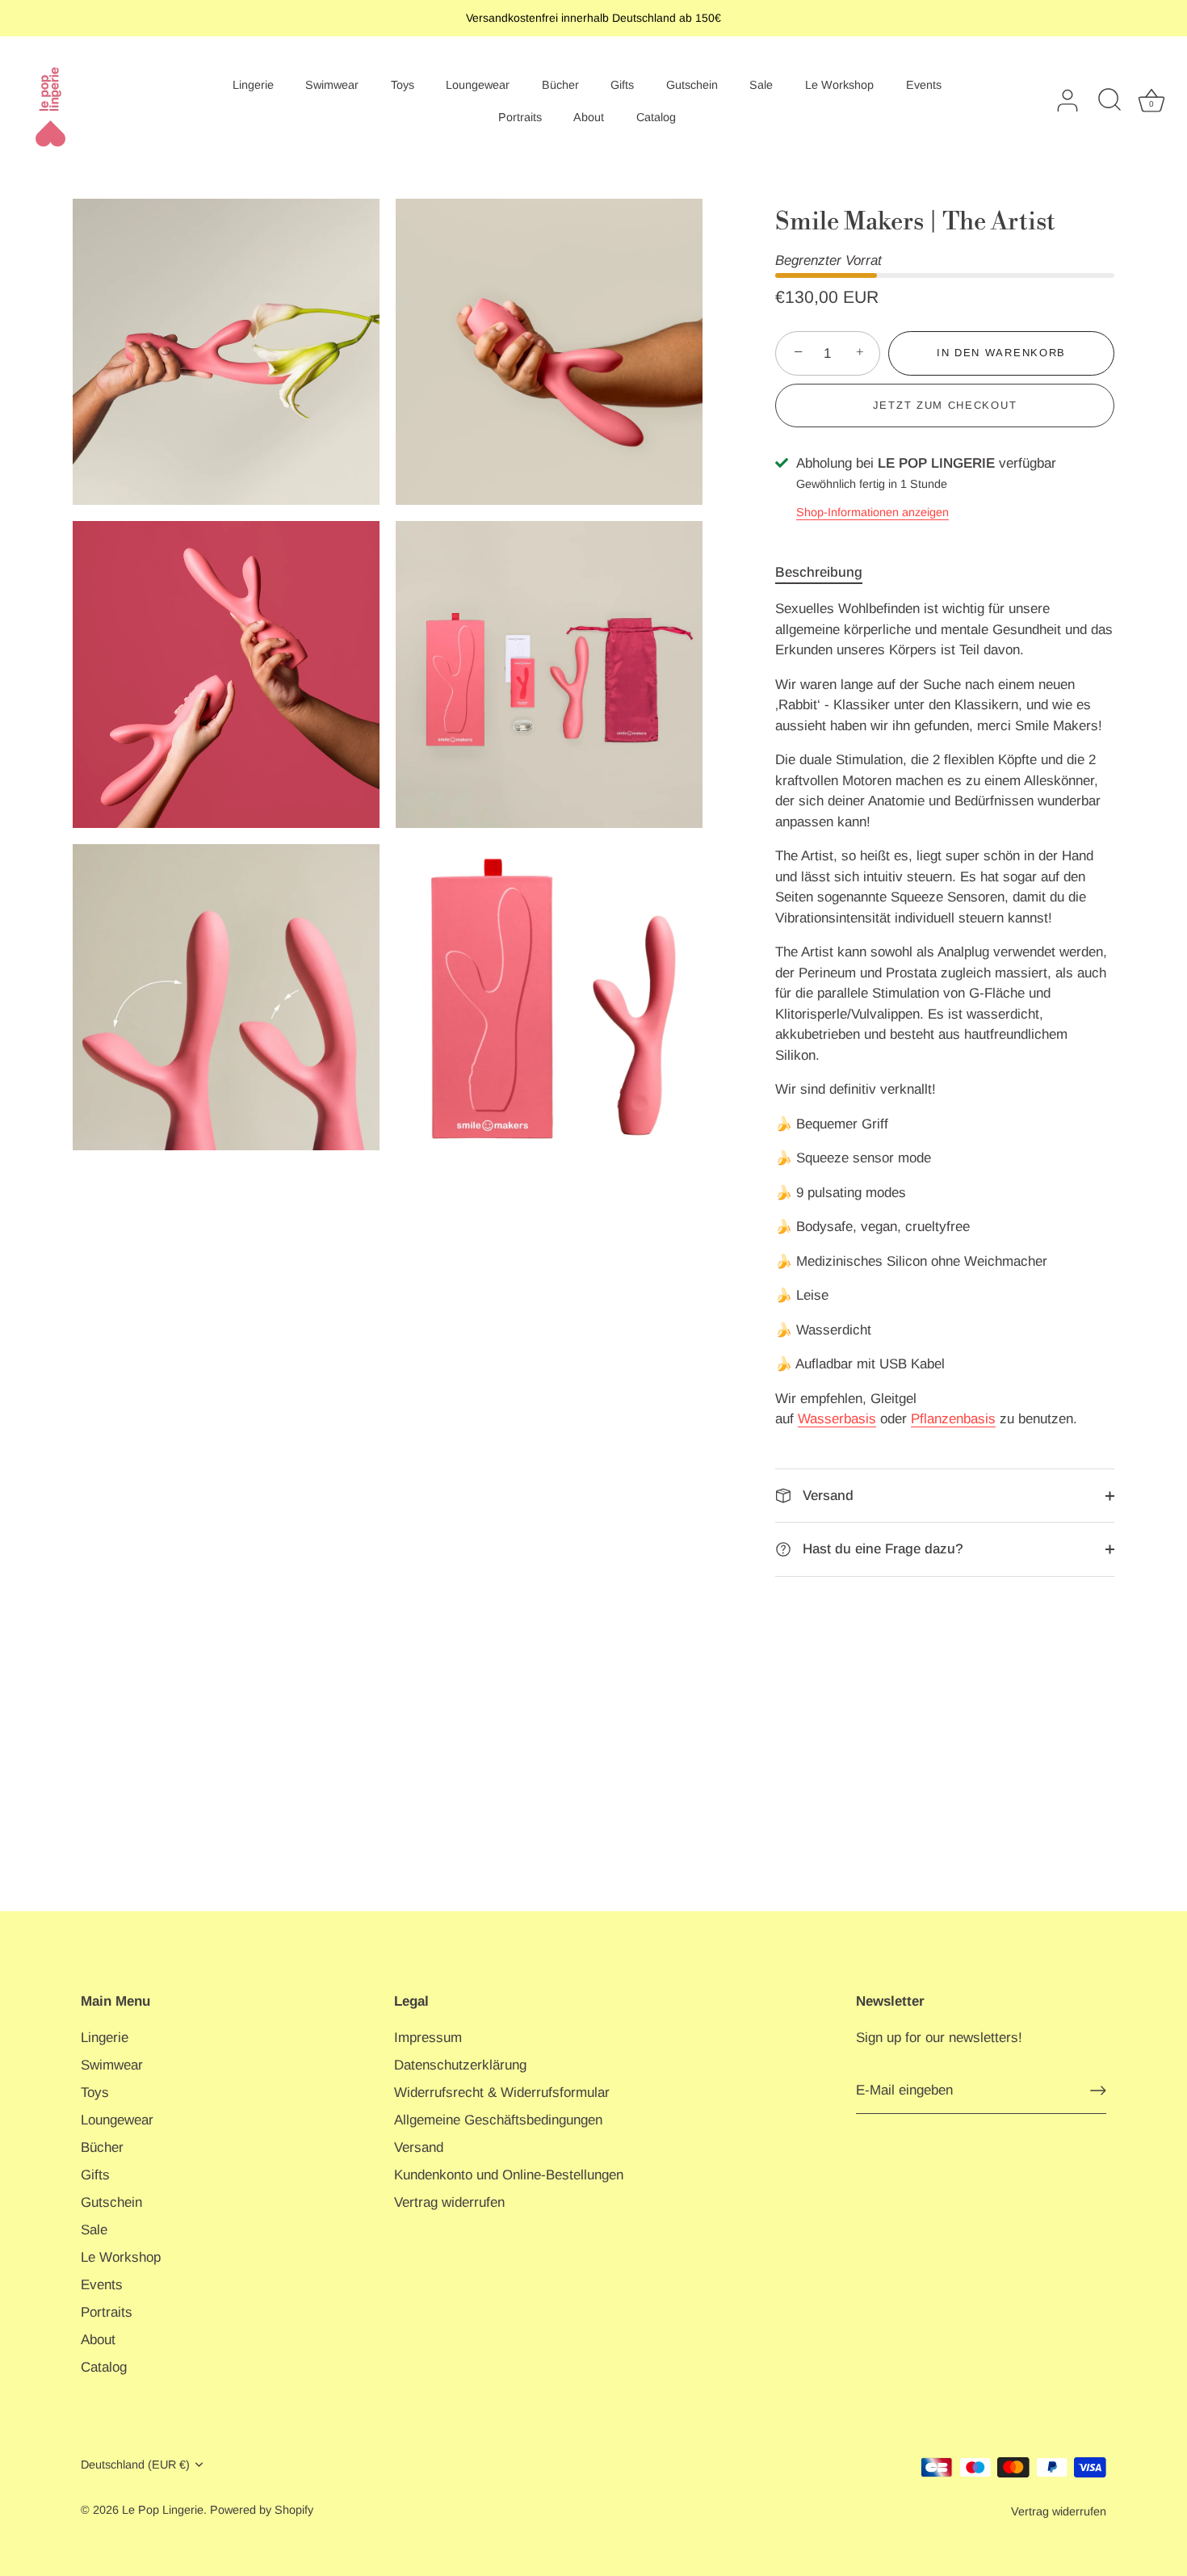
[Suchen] (1109, 101)
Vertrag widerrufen (449, 2202)
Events (924, 85)
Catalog (656, 117)
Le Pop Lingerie (163, 2510)
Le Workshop (839, 85)
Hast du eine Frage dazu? (881, 1549)
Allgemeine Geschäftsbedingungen (498, 2120)
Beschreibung (819, 572)
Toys (403, 85)
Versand (826, 1496)
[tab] (827, 573)
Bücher (560, 85)
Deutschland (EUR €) (135, 2465)
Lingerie (253, 85)
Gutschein (692, 85)
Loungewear (478, 85)
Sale (761, 85)
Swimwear (332, 85)
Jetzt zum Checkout (945, 405)
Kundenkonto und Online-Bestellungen (509, 2175)
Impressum (428, 2038)
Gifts (622, 85)
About (589, 117)
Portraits (520, 117)
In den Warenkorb (1001, 353)
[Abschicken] (1098, 2091)
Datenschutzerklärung (460, 2065)
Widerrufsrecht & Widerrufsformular (502, 2093)
